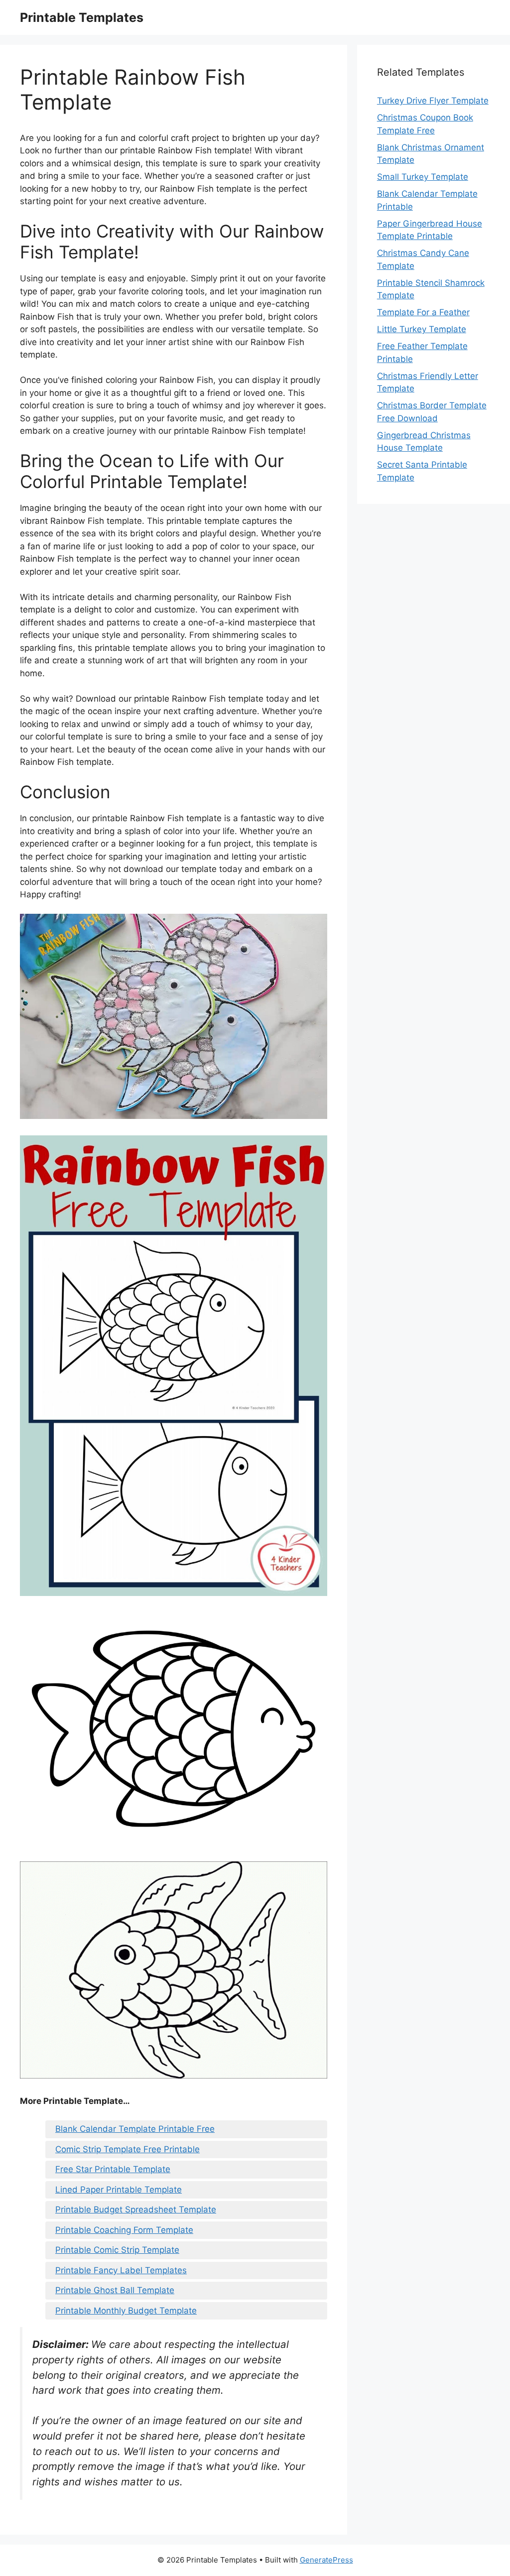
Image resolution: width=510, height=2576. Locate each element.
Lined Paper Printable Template (119, 2190)
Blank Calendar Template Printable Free (135, 2129)
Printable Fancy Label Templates (121, 2270)
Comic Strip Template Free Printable (127, 2149)
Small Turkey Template (423, 177)
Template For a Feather (423, 312)
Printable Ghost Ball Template (115, 2290)
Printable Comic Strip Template (117, 2250)
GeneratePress (326, 2560)
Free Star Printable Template (113, 2169)
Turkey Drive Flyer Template (433, 101)
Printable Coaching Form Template (124, 2230)
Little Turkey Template (422, 329)
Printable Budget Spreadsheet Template (136, 2209)
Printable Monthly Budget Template (126, 2311)
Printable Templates (82, 17)
